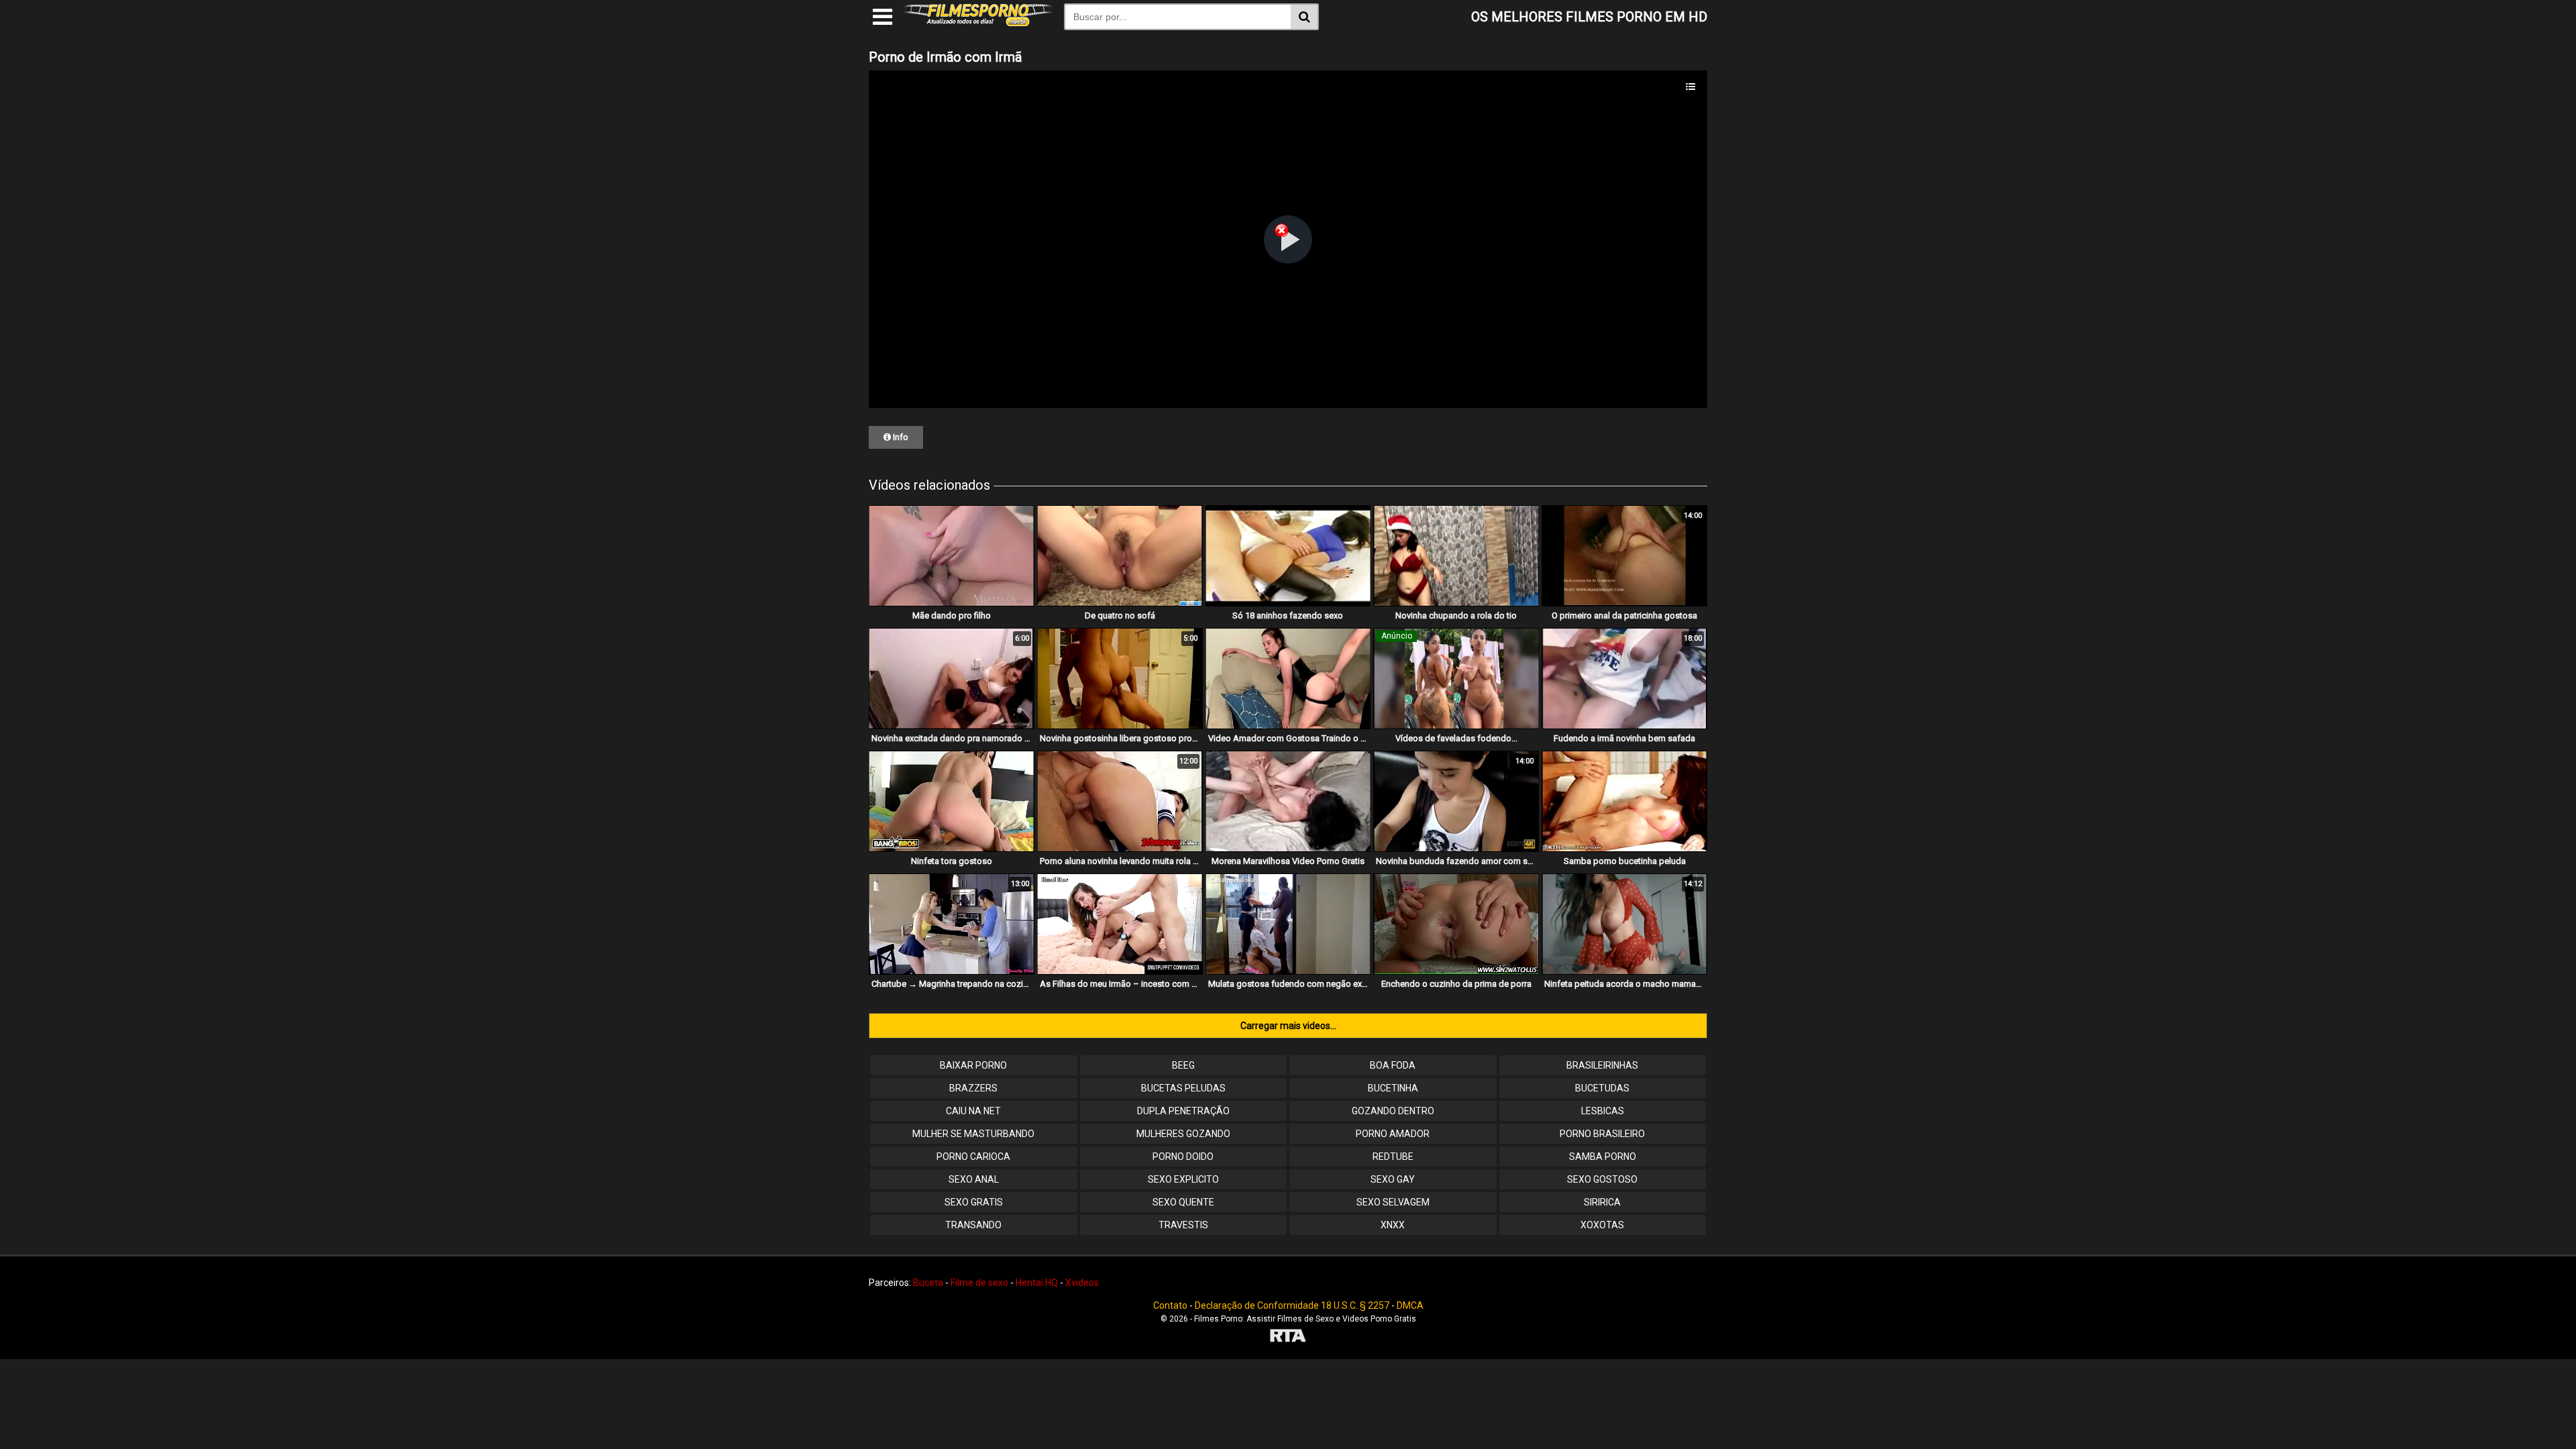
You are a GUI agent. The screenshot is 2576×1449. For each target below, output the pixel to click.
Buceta (928, 1283)
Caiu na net (973, 1111)
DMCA (1410, 1305)
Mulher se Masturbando (973, 1134)
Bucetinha (1393, 1088)
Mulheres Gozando (1183, 1134)
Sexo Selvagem (1393, 1202)
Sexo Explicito (1183, 1179)
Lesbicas (1603, 1111)
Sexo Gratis (974, 1202)
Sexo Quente (1183, 1202)
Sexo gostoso (1602, 1179)
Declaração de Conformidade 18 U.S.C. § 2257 (1292, 1305)
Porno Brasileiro (1602, 1134)
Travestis (1183, 1225)
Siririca (1602, 1202)
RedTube (1393, 1157)
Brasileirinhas (1602, 1065)
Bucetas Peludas (1183, 1088)
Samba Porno (1603, 1157)
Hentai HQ (1037, 1283)
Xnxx (1393, 1225)
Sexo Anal (974, 1179)
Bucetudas (1602, 1088)
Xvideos (1082, 1283)
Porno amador (1393, 1134)
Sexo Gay (1393, 1179)
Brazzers (973, 1088)
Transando (973, 1225)
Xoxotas (1602, 1225)
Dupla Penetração (1183, 1111)
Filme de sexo (979, 1283)
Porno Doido (1183, 1157)
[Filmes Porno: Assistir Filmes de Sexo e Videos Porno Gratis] (978, 23)
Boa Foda (1393, 1065)
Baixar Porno (973, 1065)
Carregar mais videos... (1288, 1026)
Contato (1170, 1305)
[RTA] (1288, 1337)
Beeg (1183, 1065)
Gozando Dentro (1393, 1111)
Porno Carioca (973, 1157)
